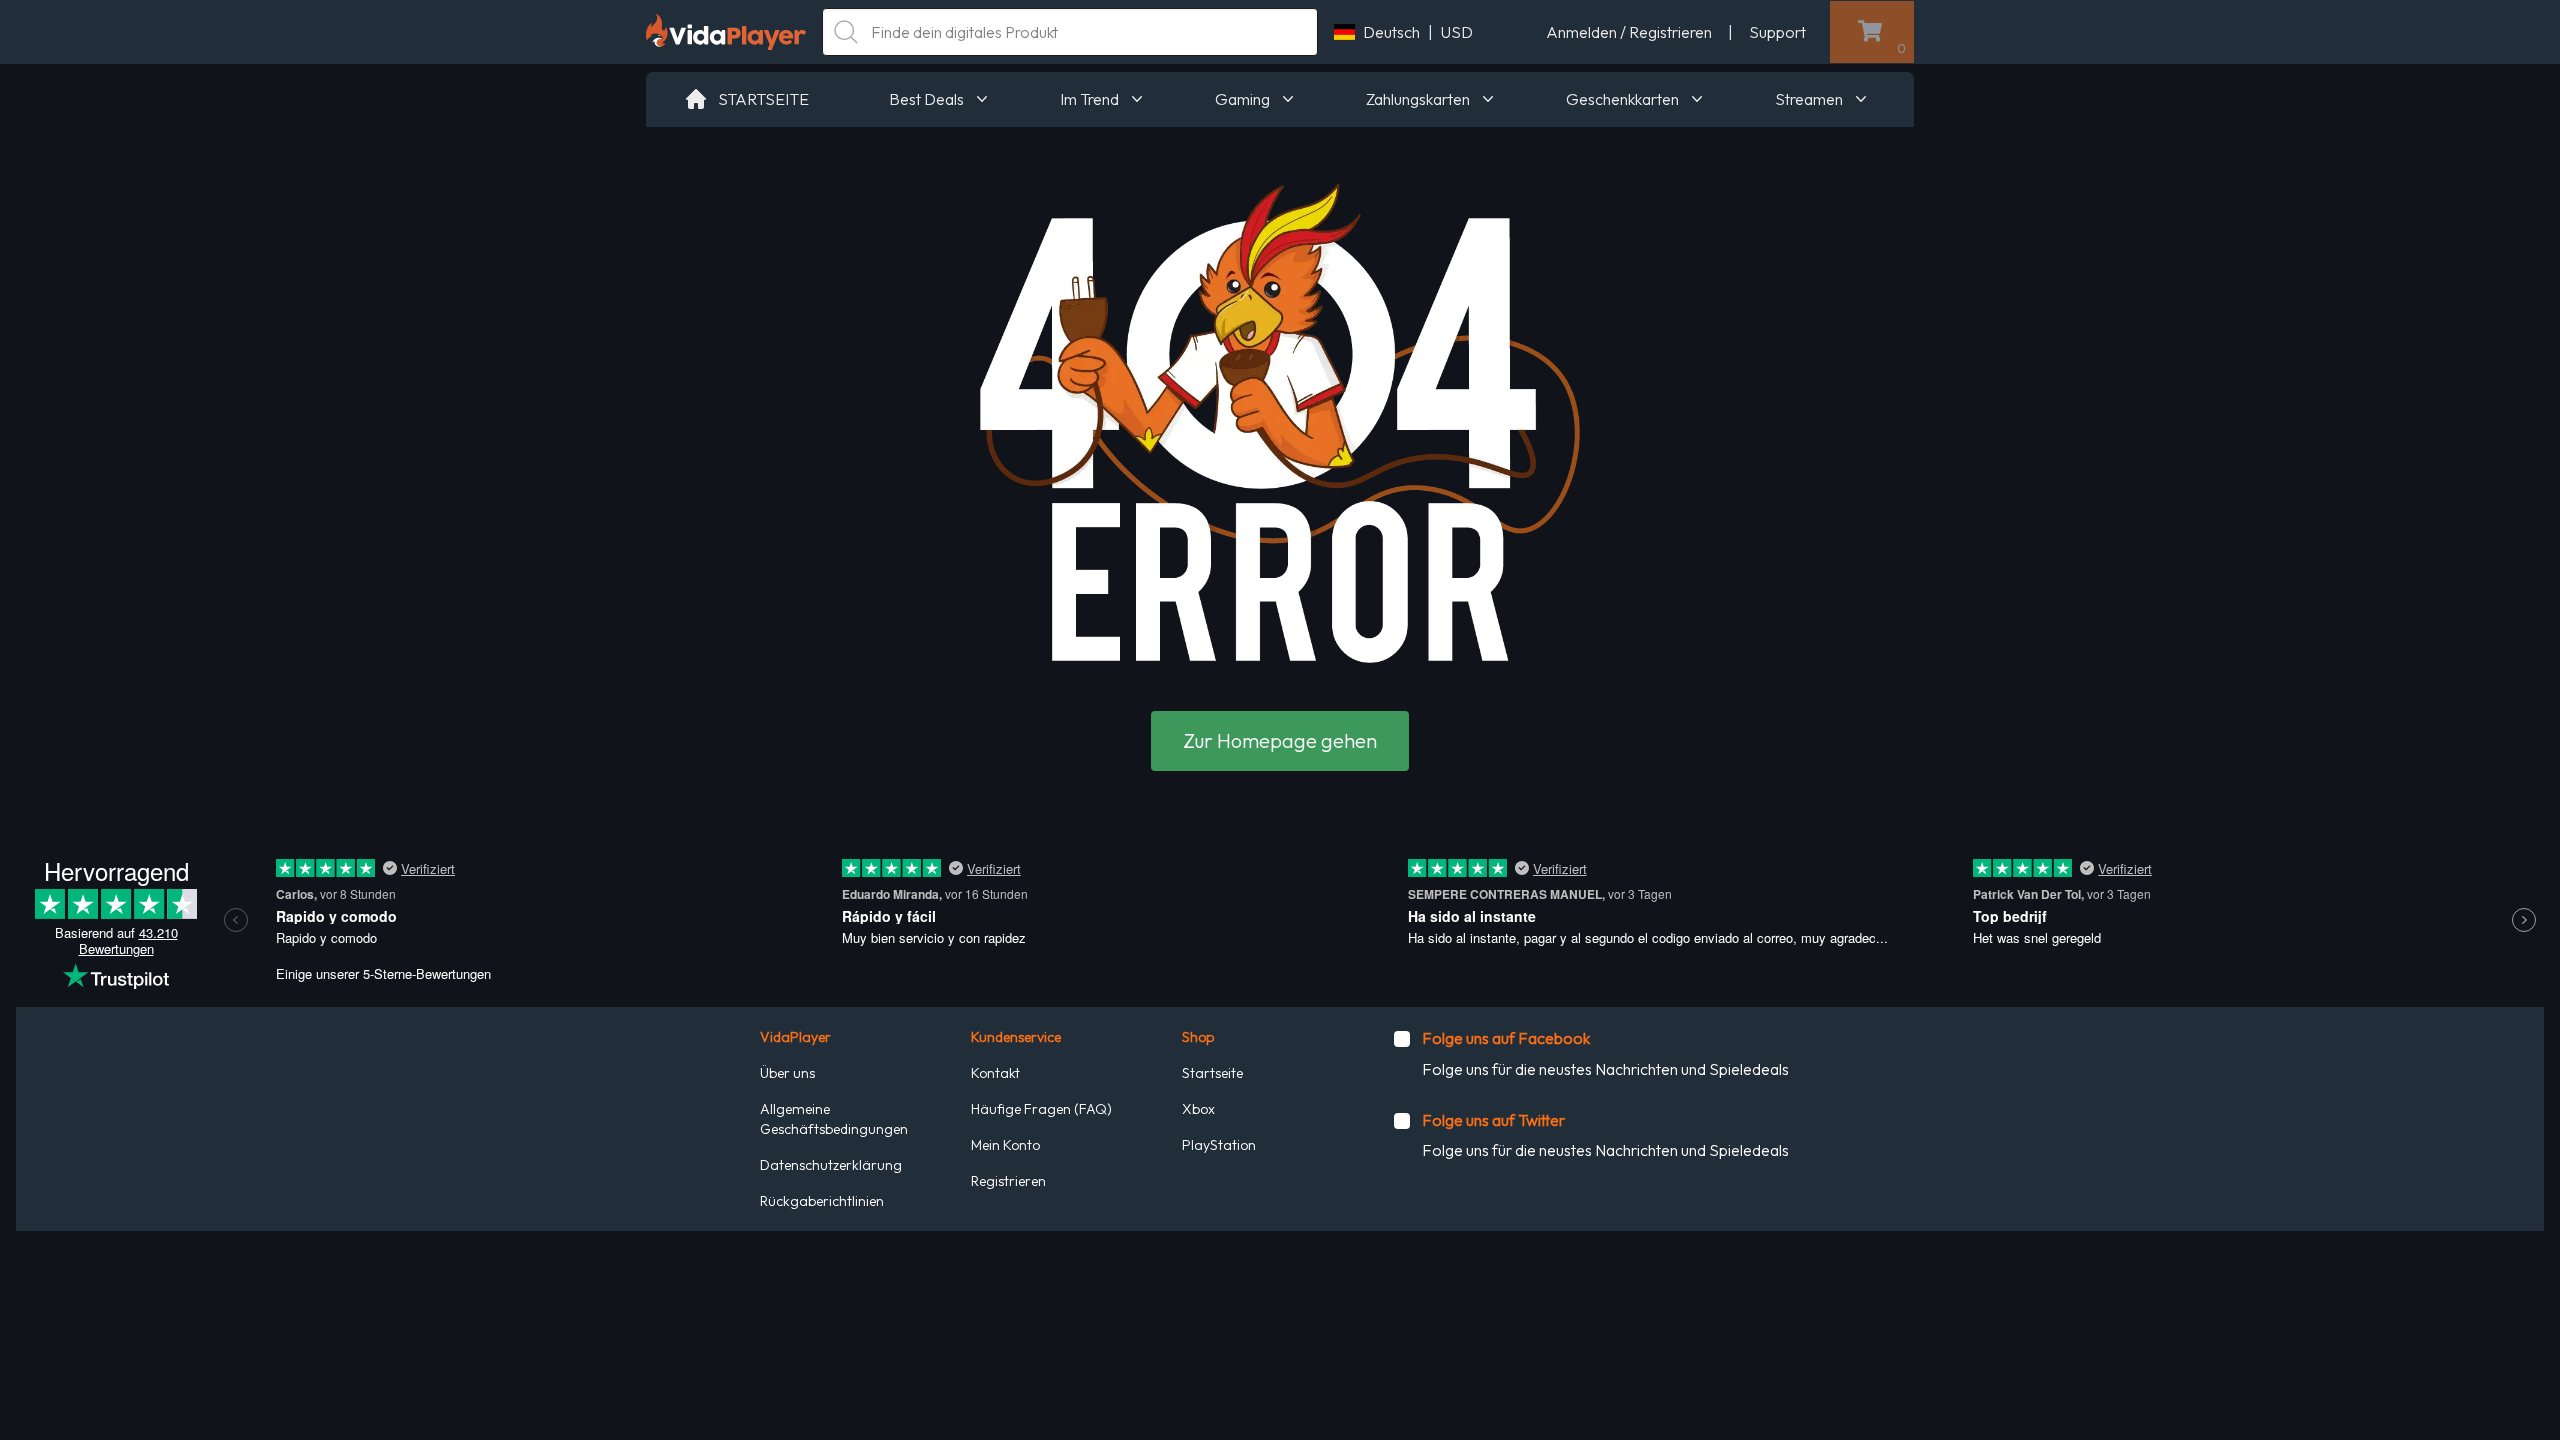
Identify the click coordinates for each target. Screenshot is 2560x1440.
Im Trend (1089, 99)
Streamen (1809, 99)
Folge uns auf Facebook (1506, 1038)
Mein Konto (1005, 1145)
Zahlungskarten (1418, 99)
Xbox (1198, 1109)
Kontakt (995, 1073)
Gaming (1242, 99)
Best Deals (926, 99)
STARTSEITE (763, 99)
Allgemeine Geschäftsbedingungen (834, 1119)
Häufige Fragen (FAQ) (1041, 1109)
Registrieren (1008, 1181)
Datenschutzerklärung (831, 1165)
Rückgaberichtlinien (822, 1201)
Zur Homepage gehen (1280, 740)
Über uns (787, 1073)
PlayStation (1219, 1145)
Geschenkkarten (1622, 99)
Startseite (1212, 1073)
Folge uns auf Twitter (1493, 1120)
